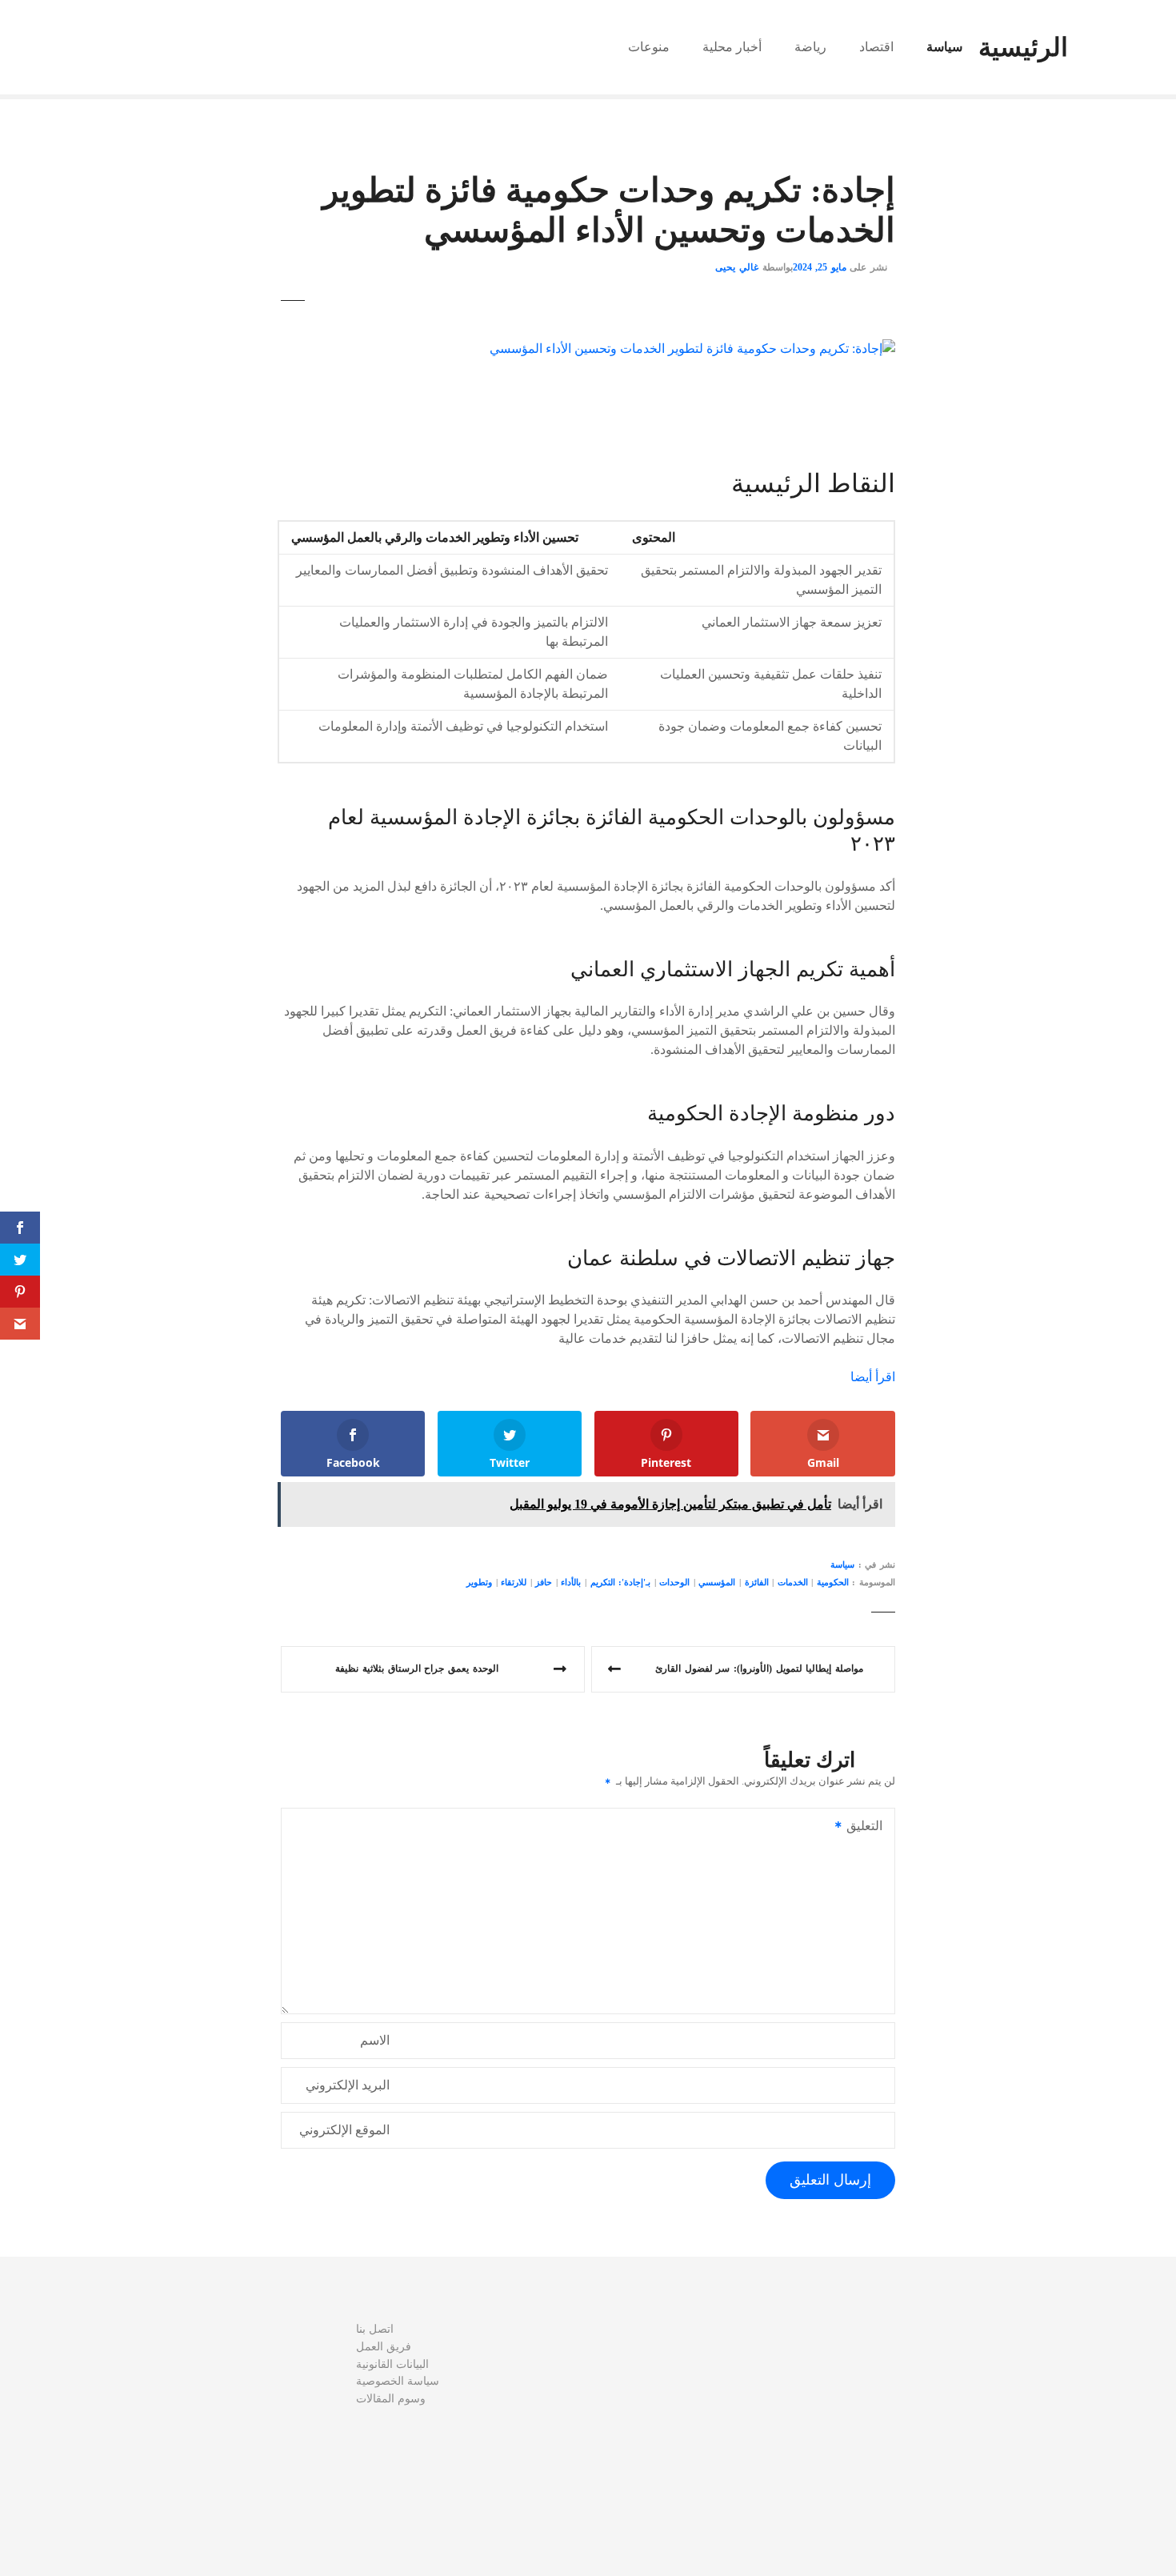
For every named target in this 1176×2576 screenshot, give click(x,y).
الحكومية (833, 1582)
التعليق (869, 1827)
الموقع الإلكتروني (344, 2130)
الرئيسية (1023, 47)
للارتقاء (514, 1582)
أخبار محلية (732, 47)
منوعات (649, 47)
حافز (544, 1582)
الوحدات (674, 1582)
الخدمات (793, 1582)
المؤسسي (717, 1582)
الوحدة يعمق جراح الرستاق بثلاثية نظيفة (416, 1669)
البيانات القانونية (392, 2364)
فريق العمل (384, 2346)
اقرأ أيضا (873, 1377)
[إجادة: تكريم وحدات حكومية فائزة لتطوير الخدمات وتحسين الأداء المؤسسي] (692, 349)
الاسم (375, 2040)
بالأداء (571, 1582)
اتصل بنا (375, 2329)
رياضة (810, 47)
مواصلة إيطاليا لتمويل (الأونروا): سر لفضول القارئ (759, 1669)
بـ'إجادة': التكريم (621, 1582)
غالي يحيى (737, 267)
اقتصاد (876, 47)
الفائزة (757, 1582)
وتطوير (479, 1582)
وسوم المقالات (391, 2398)
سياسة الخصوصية (398, 2381)
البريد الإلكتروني (348, 2085)
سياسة (944, 47)
